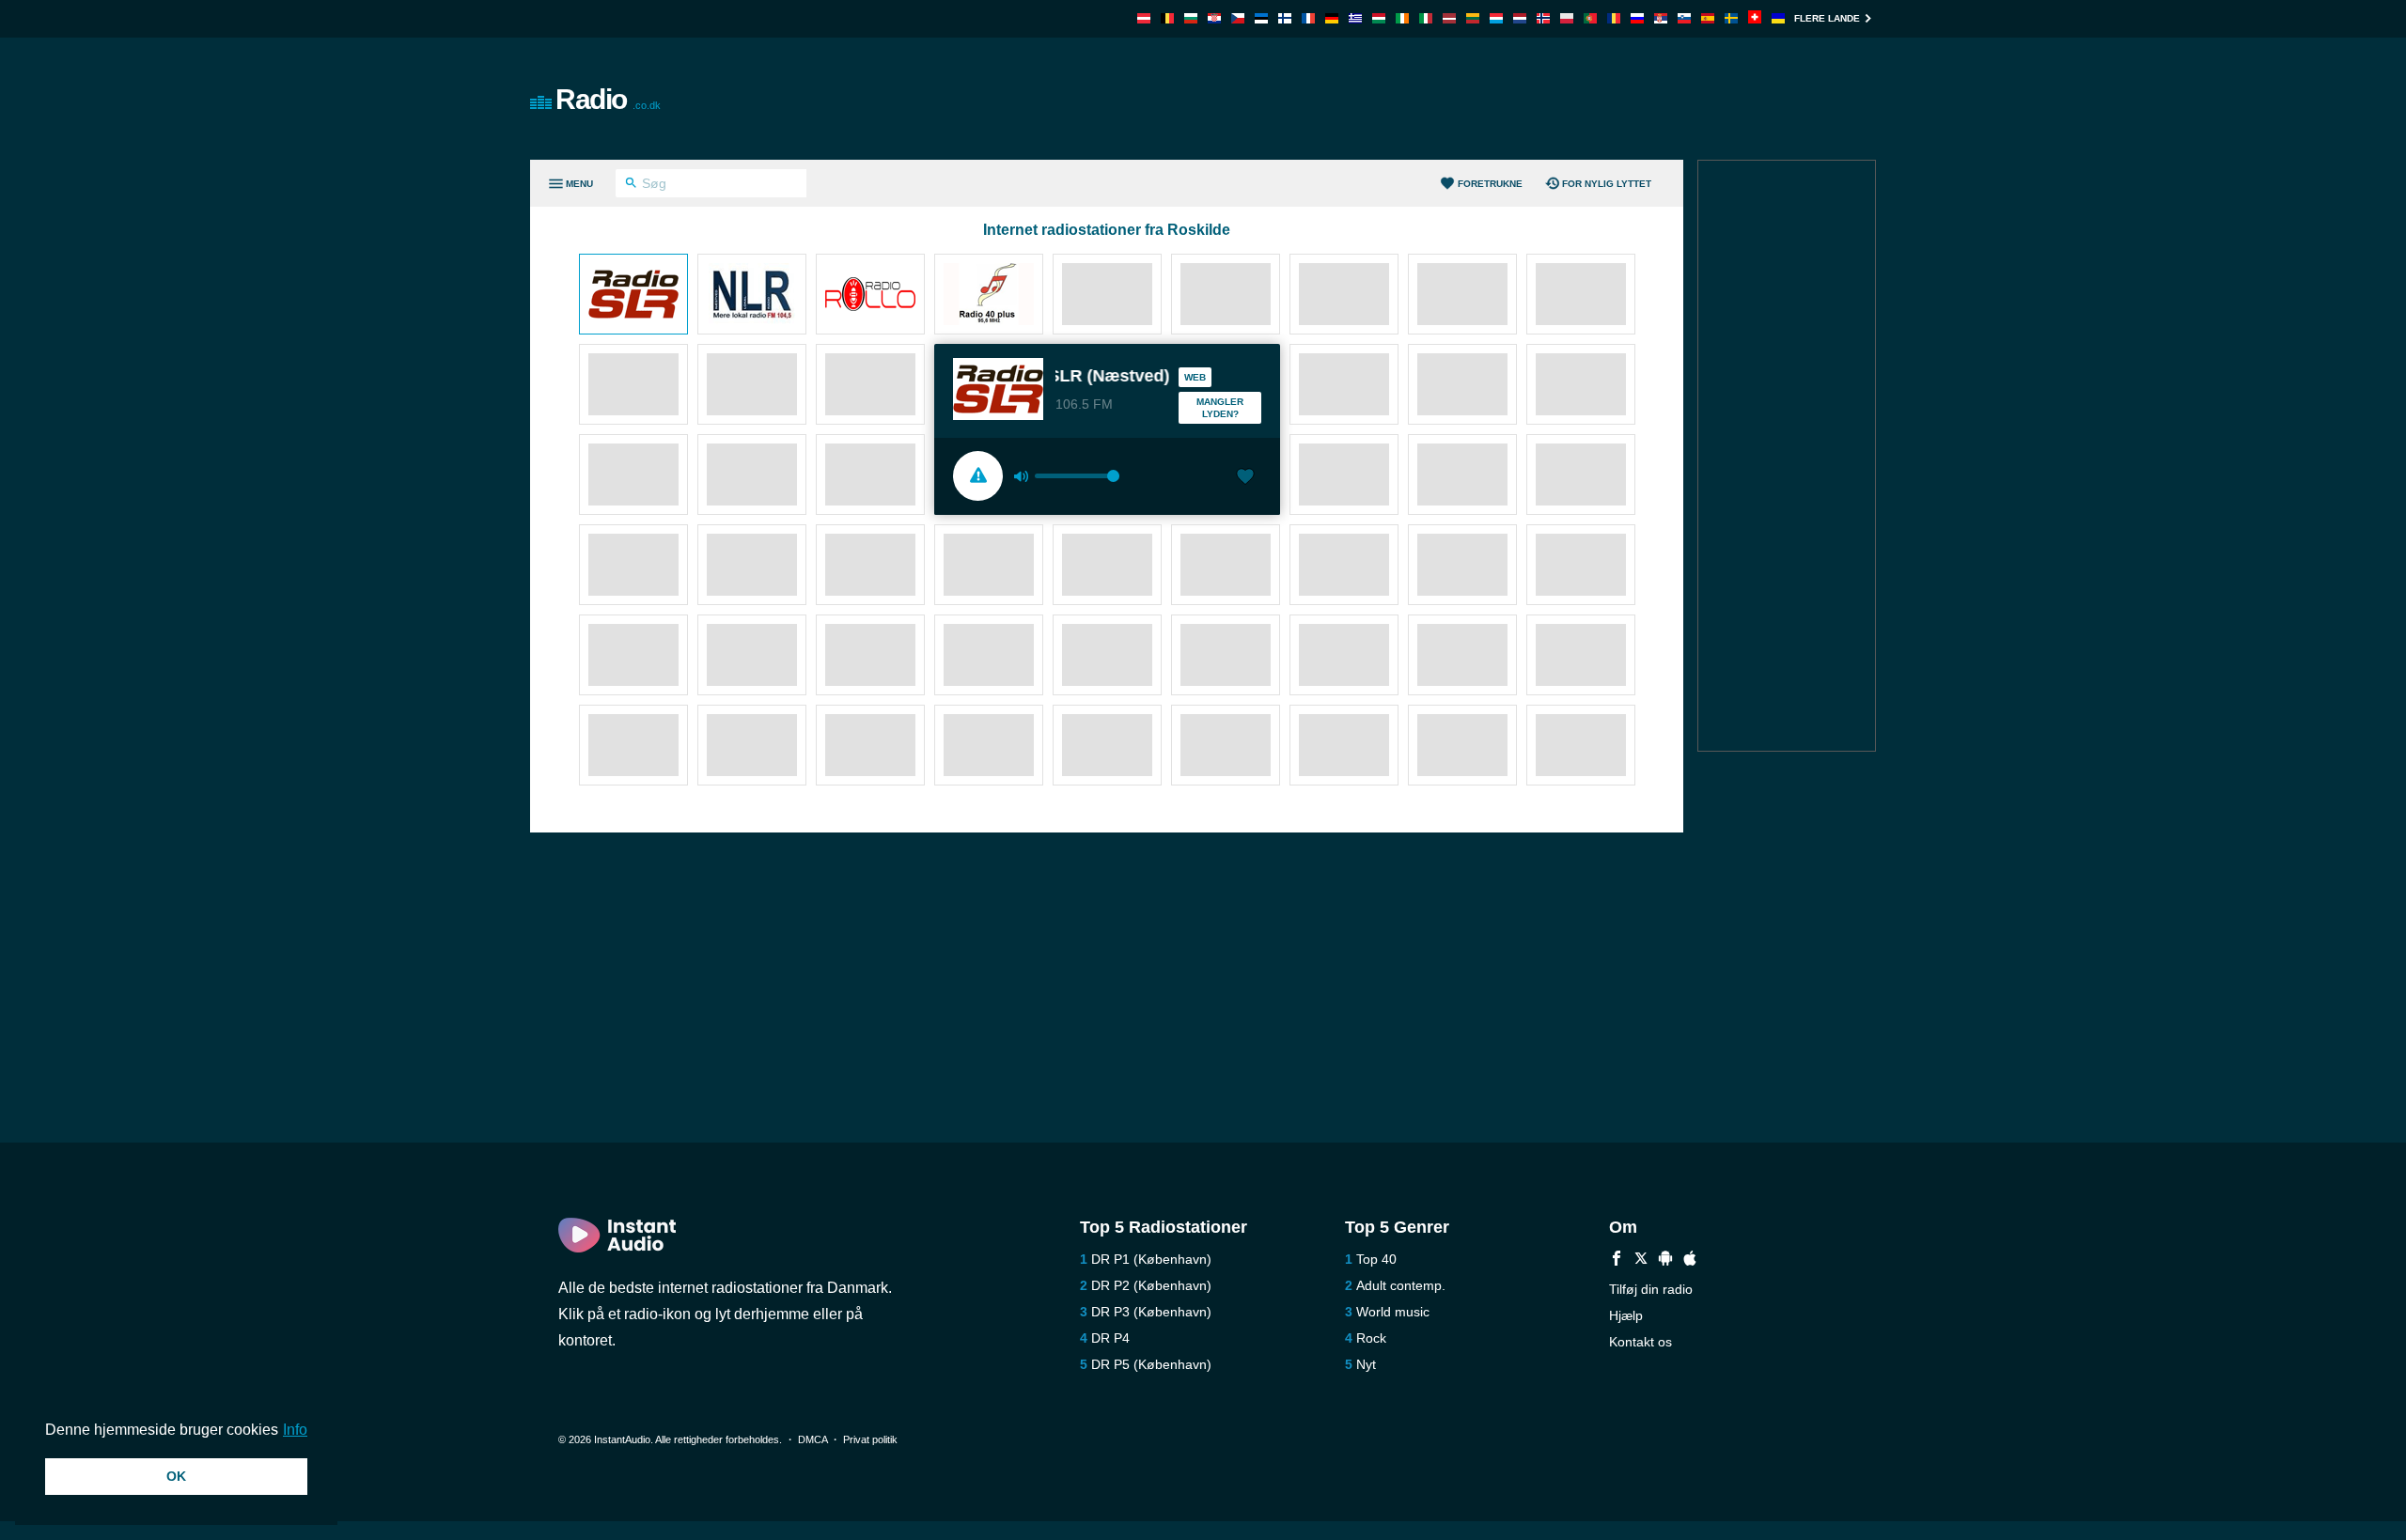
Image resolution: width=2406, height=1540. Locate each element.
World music (1393, 1312)
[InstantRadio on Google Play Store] (1665, 1260)
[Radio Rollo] (870, 296)
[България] (1191, 18)
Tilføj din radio (1651, 1289)
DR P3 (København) (1151, 1312)
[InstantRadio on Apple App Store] (1690, 1260)
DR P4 (1110, 1338)
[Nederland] (1520, 18)
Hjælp (1626, 1315)
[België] (1167, 18)
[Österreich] (1144, 18)
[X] (1641, 1260)
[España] (1708, 18)
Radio (608, 99)
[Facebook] (1617, 1260)
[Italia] (1426, 18)
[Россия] (1637, 18)
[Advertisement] (1415, 99)
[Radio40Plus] (989, 296)
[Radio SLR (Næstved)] (633, 296)
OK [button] (176, 1476)
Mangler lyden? (1220, 408)
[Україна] (1778, 18)
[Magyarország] (1379, 18)
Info (295, 1430)
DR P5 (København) (1151, 1364)
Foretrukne (1490, 184)
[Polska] (1567, 18)
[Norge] (1543, 18)
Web (1195, 377)
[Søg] (631, 185)
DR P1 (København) (1151, 1259)
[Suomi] (1285, 18)
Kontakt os (1640, 1342)
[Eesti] (1261, 18)
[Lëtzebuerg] (1496, 18)
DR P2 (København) (1151, 1285)
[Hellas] (1355, 18)
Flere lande (1827, 18)
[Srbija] (1661, 18)
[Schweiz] (1755, 18)
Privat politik (870, 1439)
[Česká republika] (1238, 18)
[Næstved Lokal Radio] (752, 296)
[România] (1614, 18)
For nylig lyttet (1607, 184)
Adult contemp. (1401, 1285)
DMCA (812, 1439)
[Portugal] (1590, 18)
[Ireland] (1402, 18)
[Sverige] (1731, 18)
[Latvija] (1449, 18)
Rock (1371, 1338)
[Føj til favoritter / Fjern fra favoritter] (1245, 478)
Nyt (1366, 1364)
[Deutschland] (1332, 18)
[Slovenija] (1684, 18)
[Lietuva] (1473, 18)
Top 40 (1376, 1259)
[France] (1308, 18)
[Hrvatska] (1214, 18)
